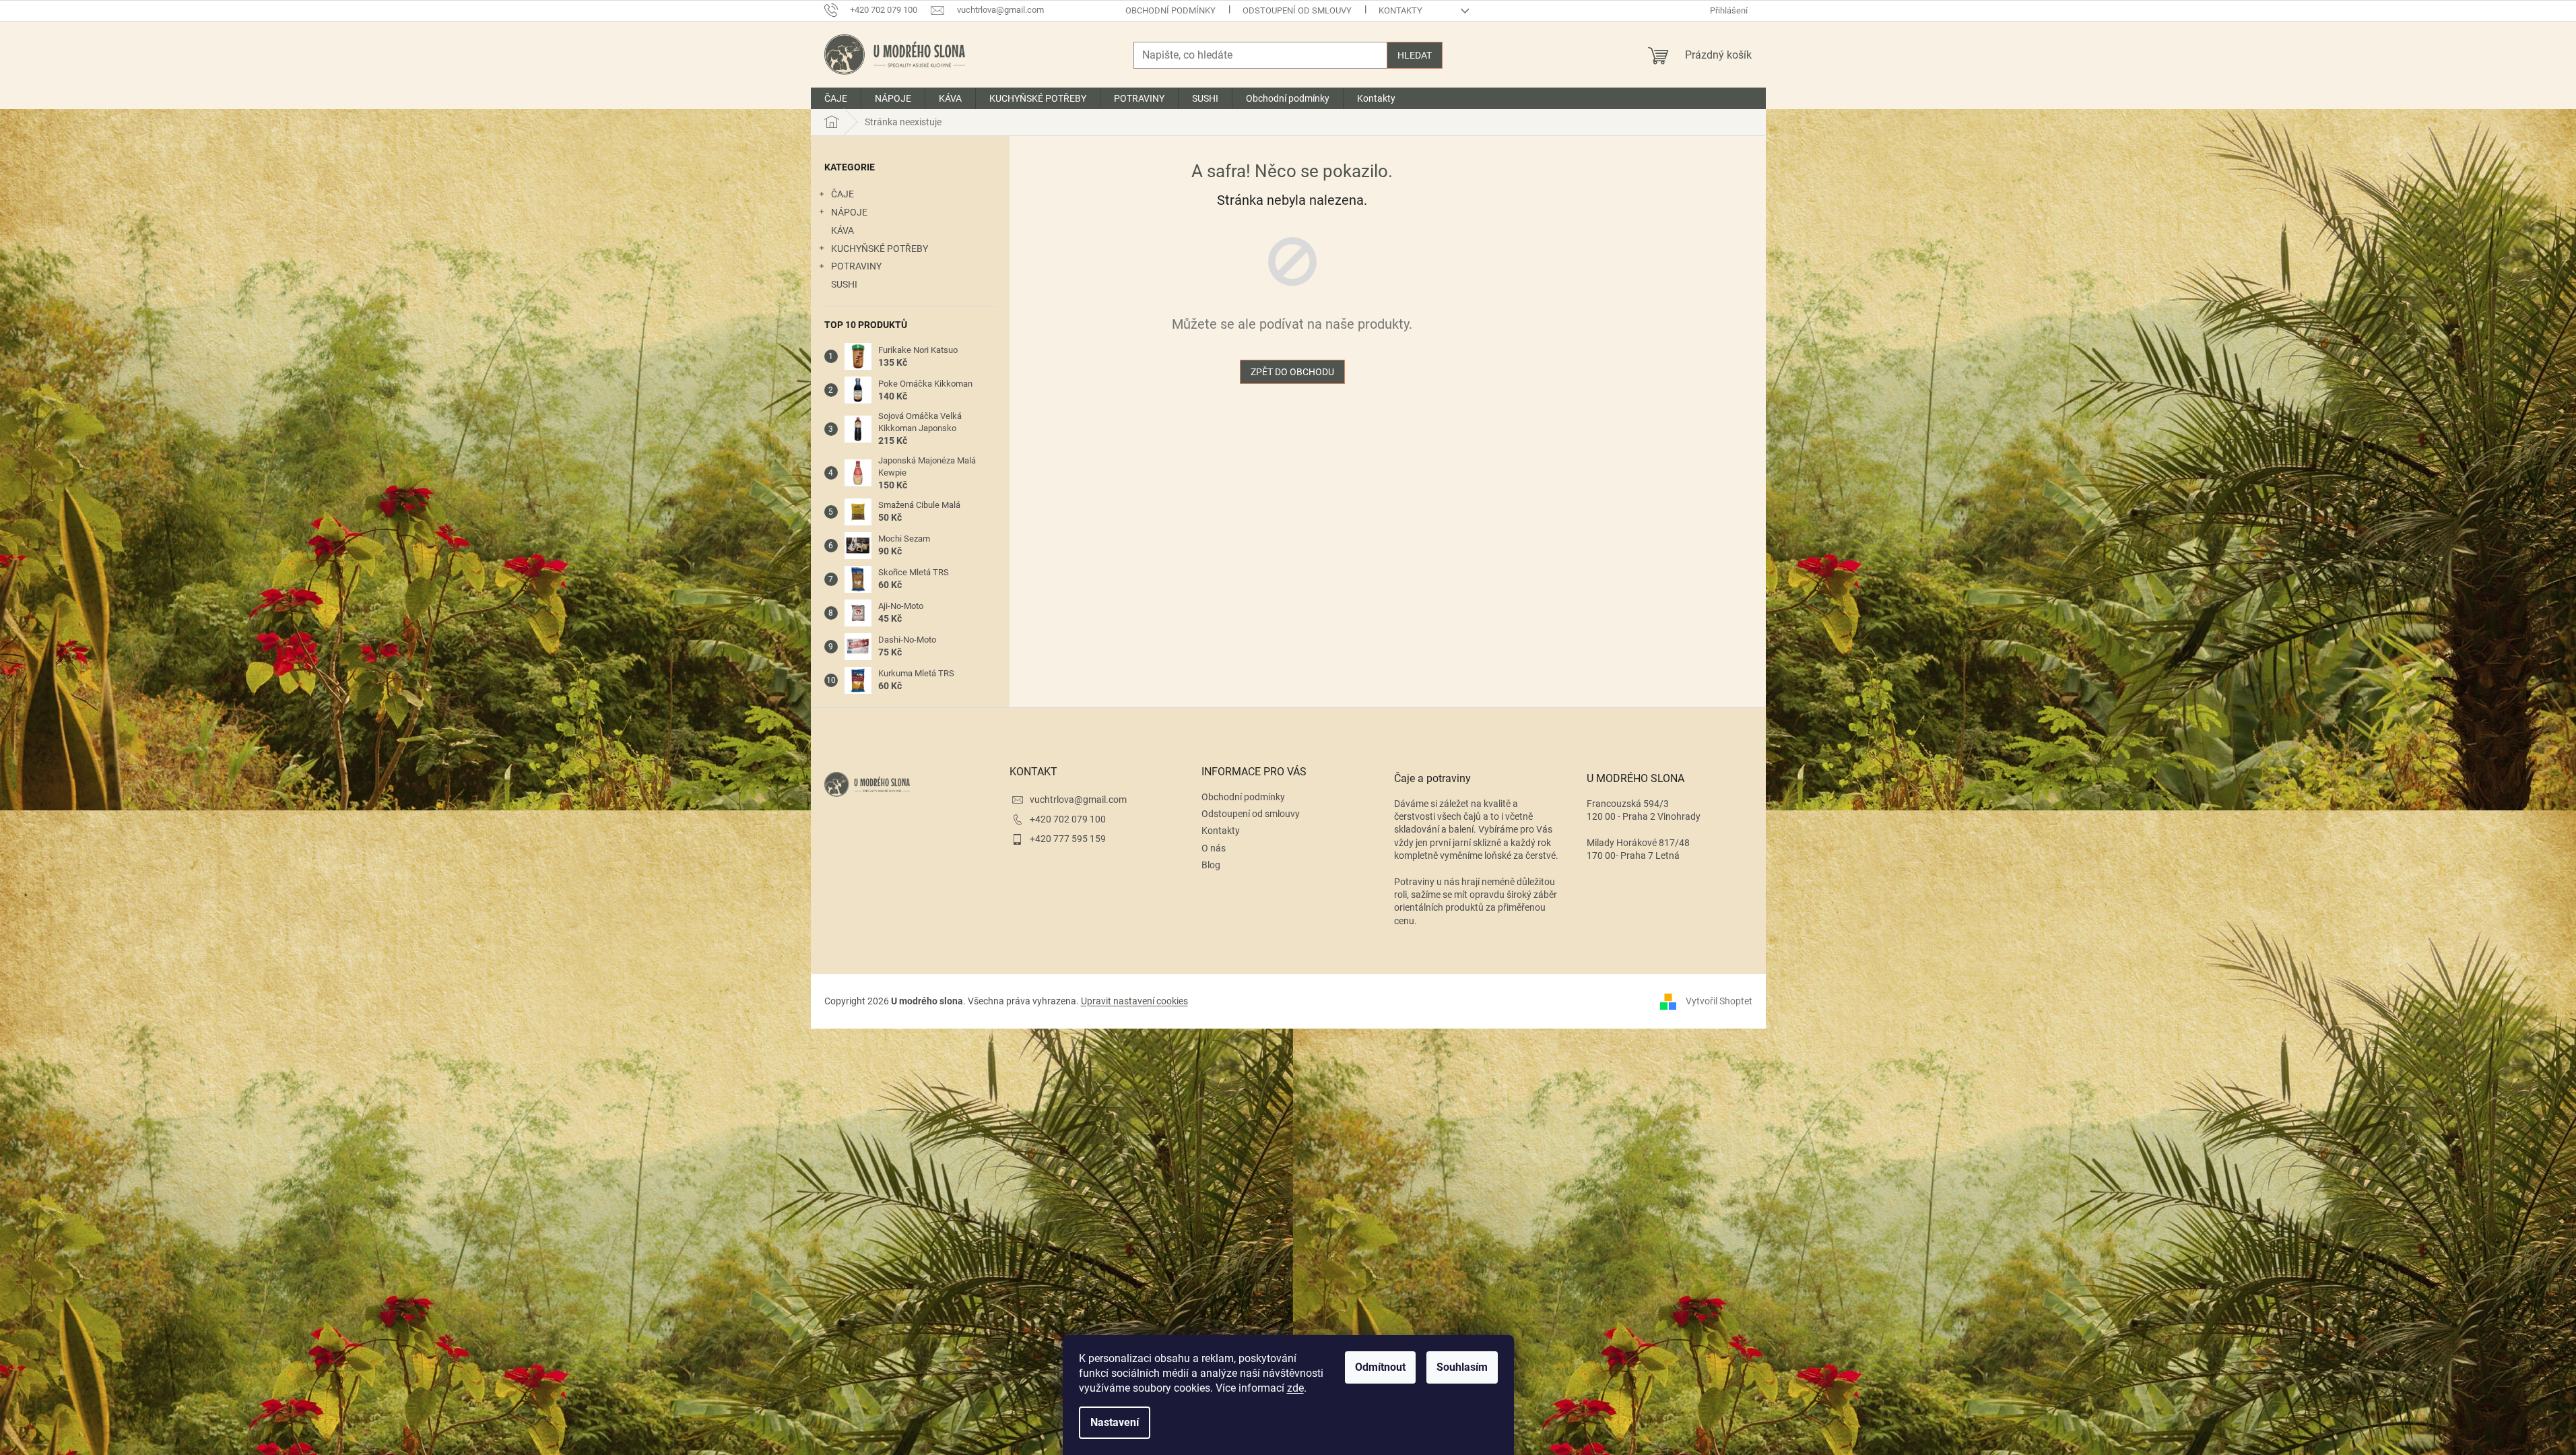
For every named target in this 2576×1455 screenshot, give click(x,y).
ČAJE (843, 194)
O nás (1214, 848)
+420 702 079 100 (1068, 819)
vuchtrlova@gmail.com (1078, 800)
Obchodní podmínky (1170, 10)
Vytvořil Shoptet (1719, 1000)
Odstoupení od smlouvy (1297, 10)
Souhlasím (1462, 1367)
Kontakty (1400, 10)
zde (1295, 1388)
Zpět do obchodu (1292, 372)
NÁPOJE (849, 212)
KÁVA (843, 230)
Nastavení (1115, 1422)
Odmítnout (1380, 1367)
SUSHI (844, 284)
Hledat (1415, 55)
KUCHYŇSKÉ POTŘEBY (880, 249)
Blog (1211, 865)
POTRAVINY (856, 266)
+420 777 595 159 (1068, 839)
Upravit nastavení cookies (1134, 1001)
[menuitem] (836, 98)
